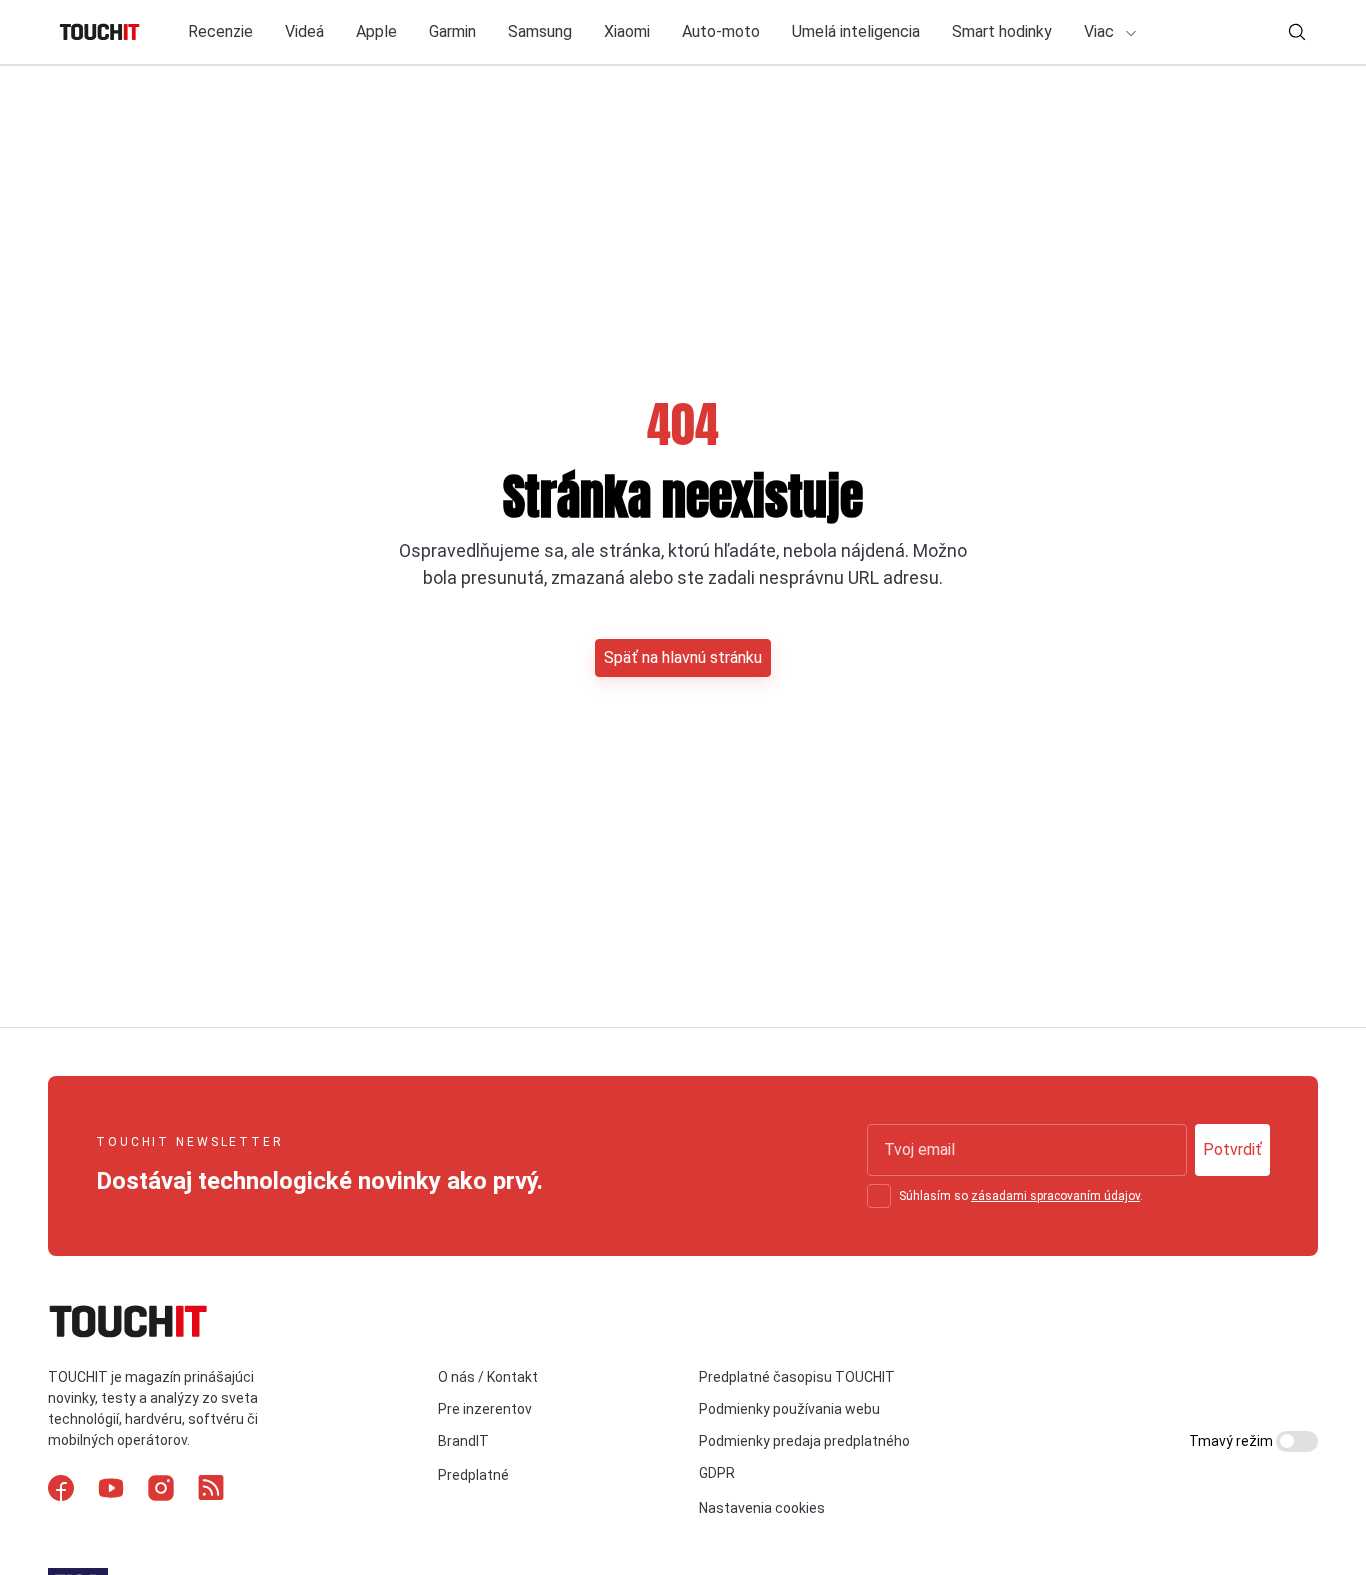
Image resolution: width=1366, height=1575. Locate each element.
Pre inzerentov (485, 1409)
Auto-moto (721, 31)
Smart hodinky (1002, 31)
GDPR (717, 1473)
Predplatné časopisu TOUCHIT (797, 1377)
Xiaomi (627, 31)
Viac (1101, 31)
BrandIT (463, 1441)
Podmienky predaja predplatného (804, 1441)
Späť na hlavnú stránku (683, 657)
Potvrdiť (1232, 1149)
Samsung (540, 31)
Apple (376, 31)
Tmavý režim (1232, 1441)
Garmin (452, 31)
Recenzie (220, 31)
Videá (304, 31)
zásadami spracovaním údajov (1055, 1196)
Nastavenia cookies (762, 1508)
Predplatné (473, 1475)
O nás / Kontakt (488, 1377)
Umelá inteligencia (856, 31)
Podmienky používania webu (789, 1409)
